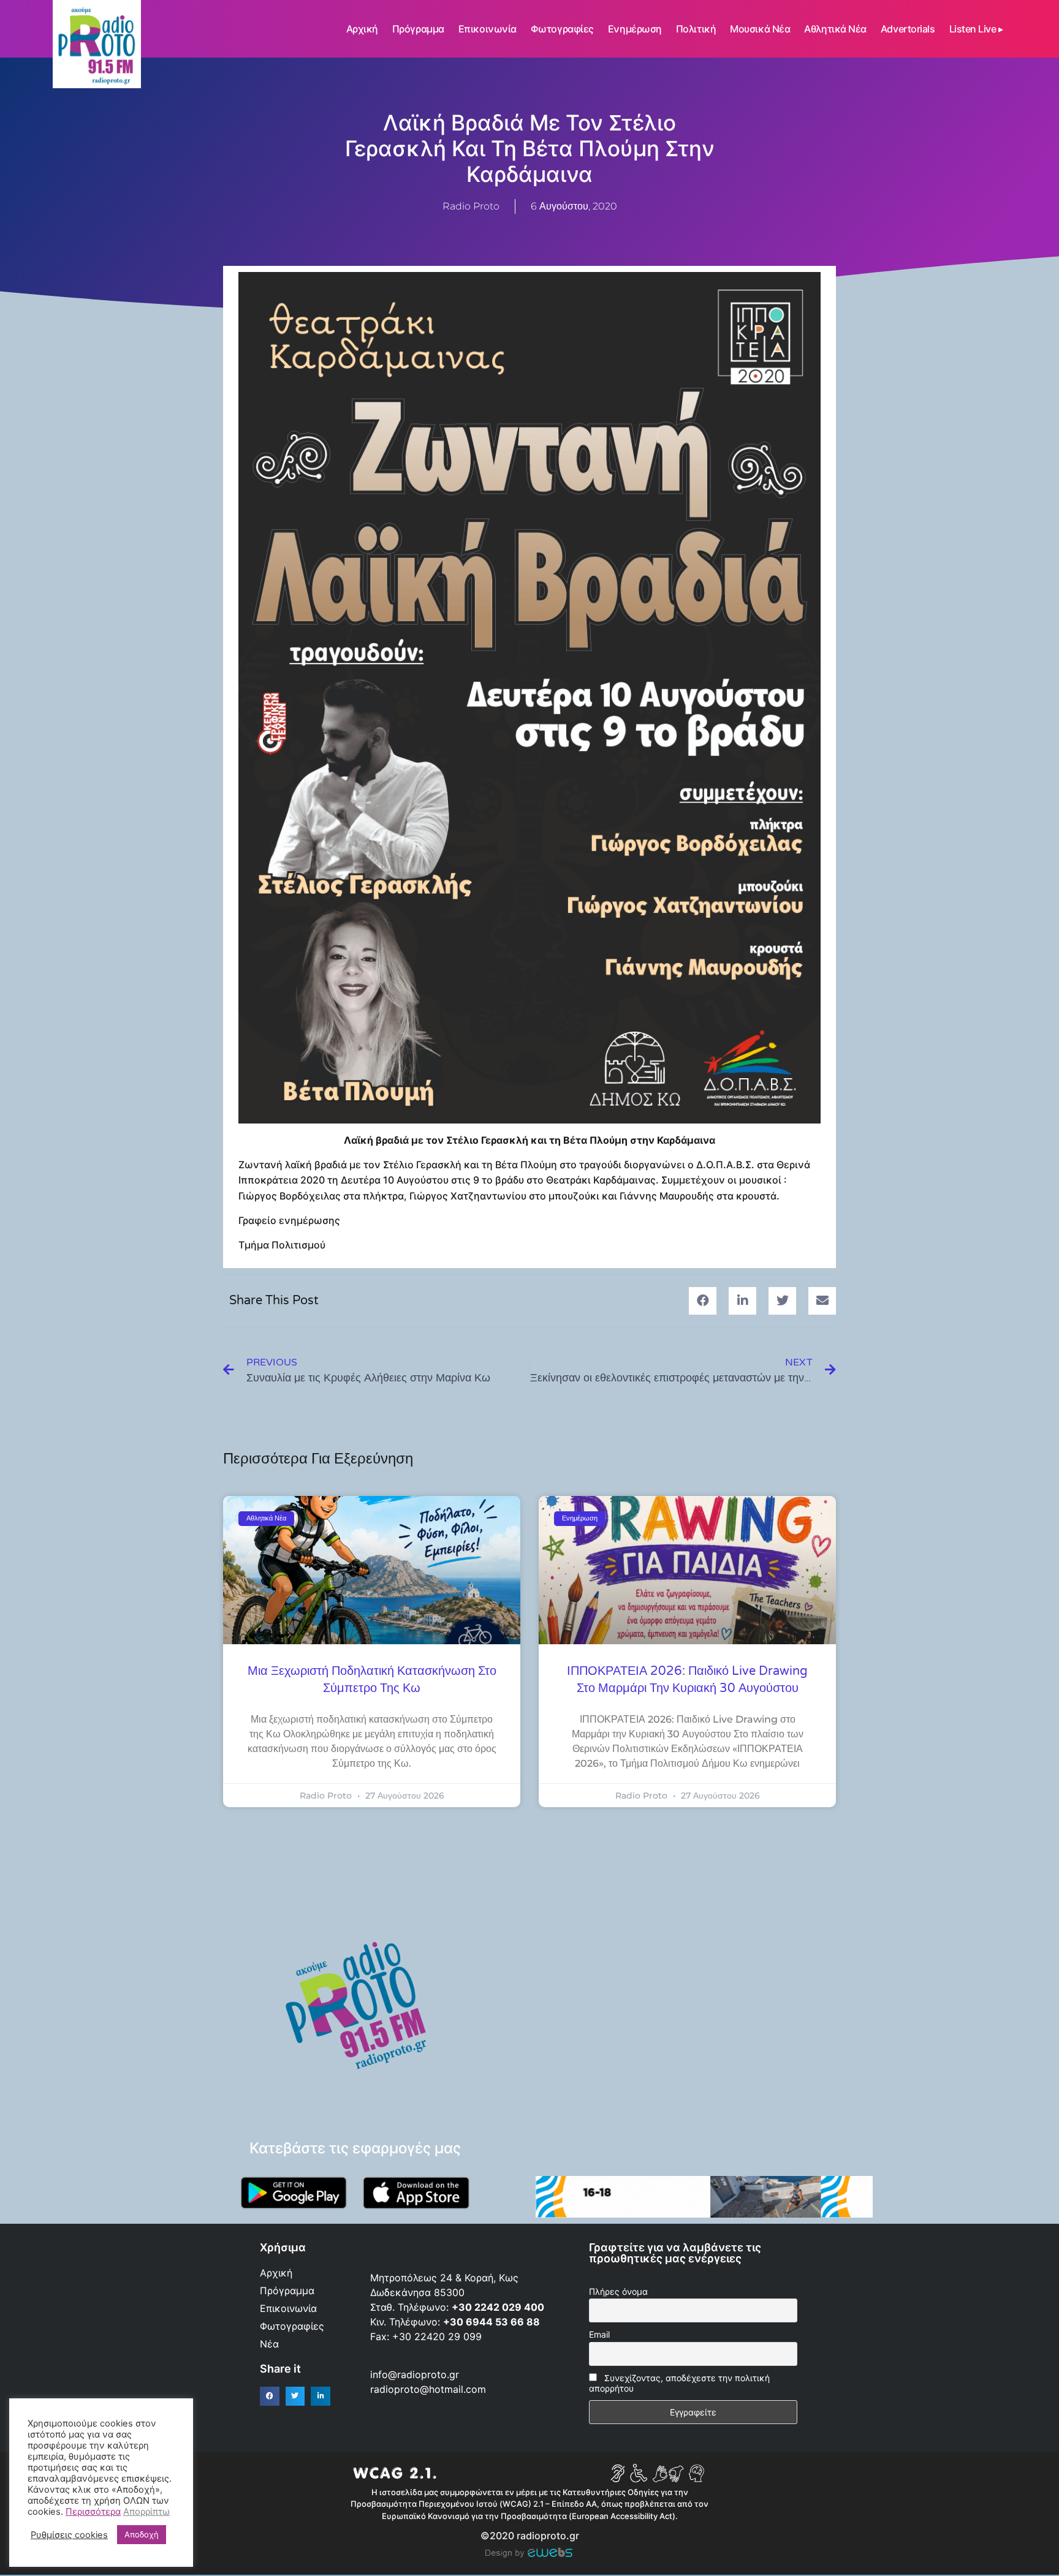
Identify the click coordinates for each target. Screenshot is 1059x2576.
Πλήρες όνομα (618, 2291)
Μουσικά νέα (760, 29)
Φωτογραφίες (562, 29)
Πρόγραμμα (418, 29)
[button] (703, 1301)
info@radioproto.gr (415, 2374)
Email (599, 2334)
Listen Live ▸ (976, 29)
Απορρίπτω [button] (146, 2512)
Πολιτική (696, 29)
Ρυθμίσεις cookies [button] (69, 2535)
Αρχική (362, 29)
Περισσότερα (93, 2512)
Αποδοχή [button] (142, 2534)
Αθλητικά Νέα (835, 29)
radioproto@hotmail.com (430, 2389)
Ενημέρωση (635, 29)
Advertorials (908, 29)
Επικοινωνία (488, 29)
